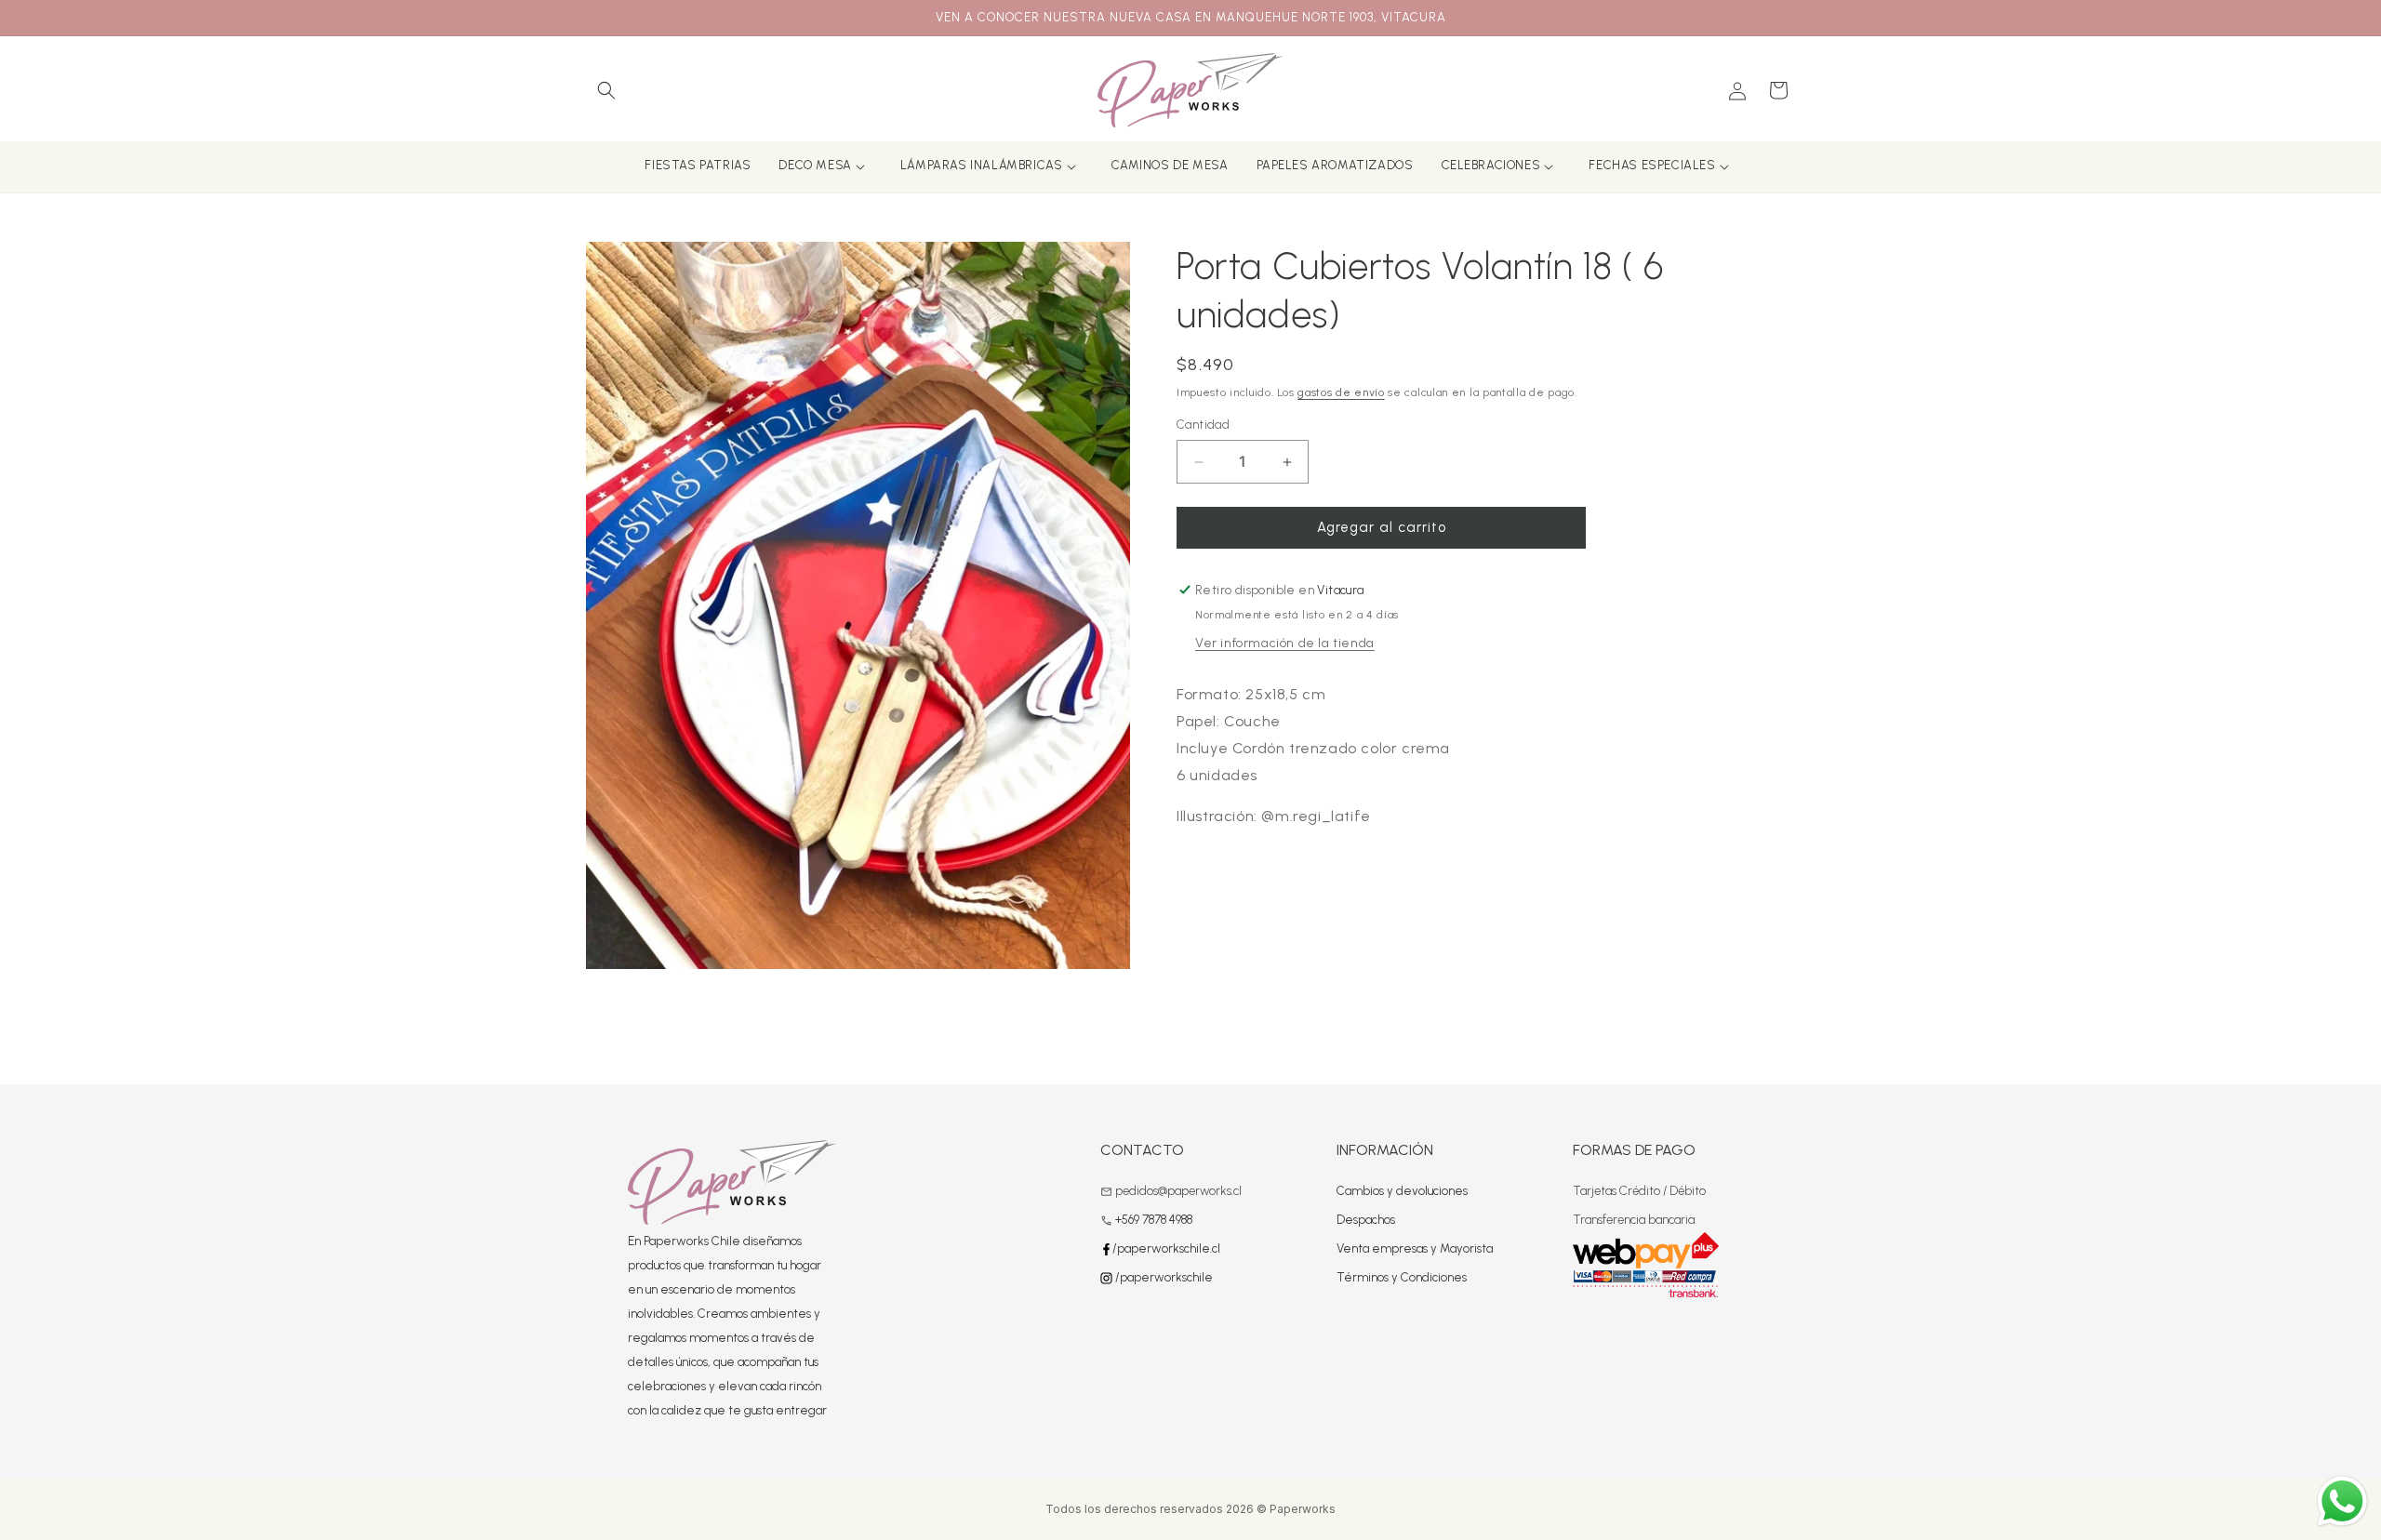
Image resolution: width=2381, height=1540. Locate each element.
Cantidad (1203, 425)
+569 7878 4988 (1154, 1220)
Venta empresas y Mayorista (1415, 1248)
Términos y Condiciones (1402, 1277)
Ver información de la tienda (1285, 643)
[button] (606, 90)
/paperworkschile (1163, 1277)
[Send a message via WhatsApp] (2342, 1501)
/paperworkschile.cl (1166, 1248)
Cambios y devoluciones (1402, 1191)
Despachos (1366, 1220)
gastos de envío (1341, 392)
